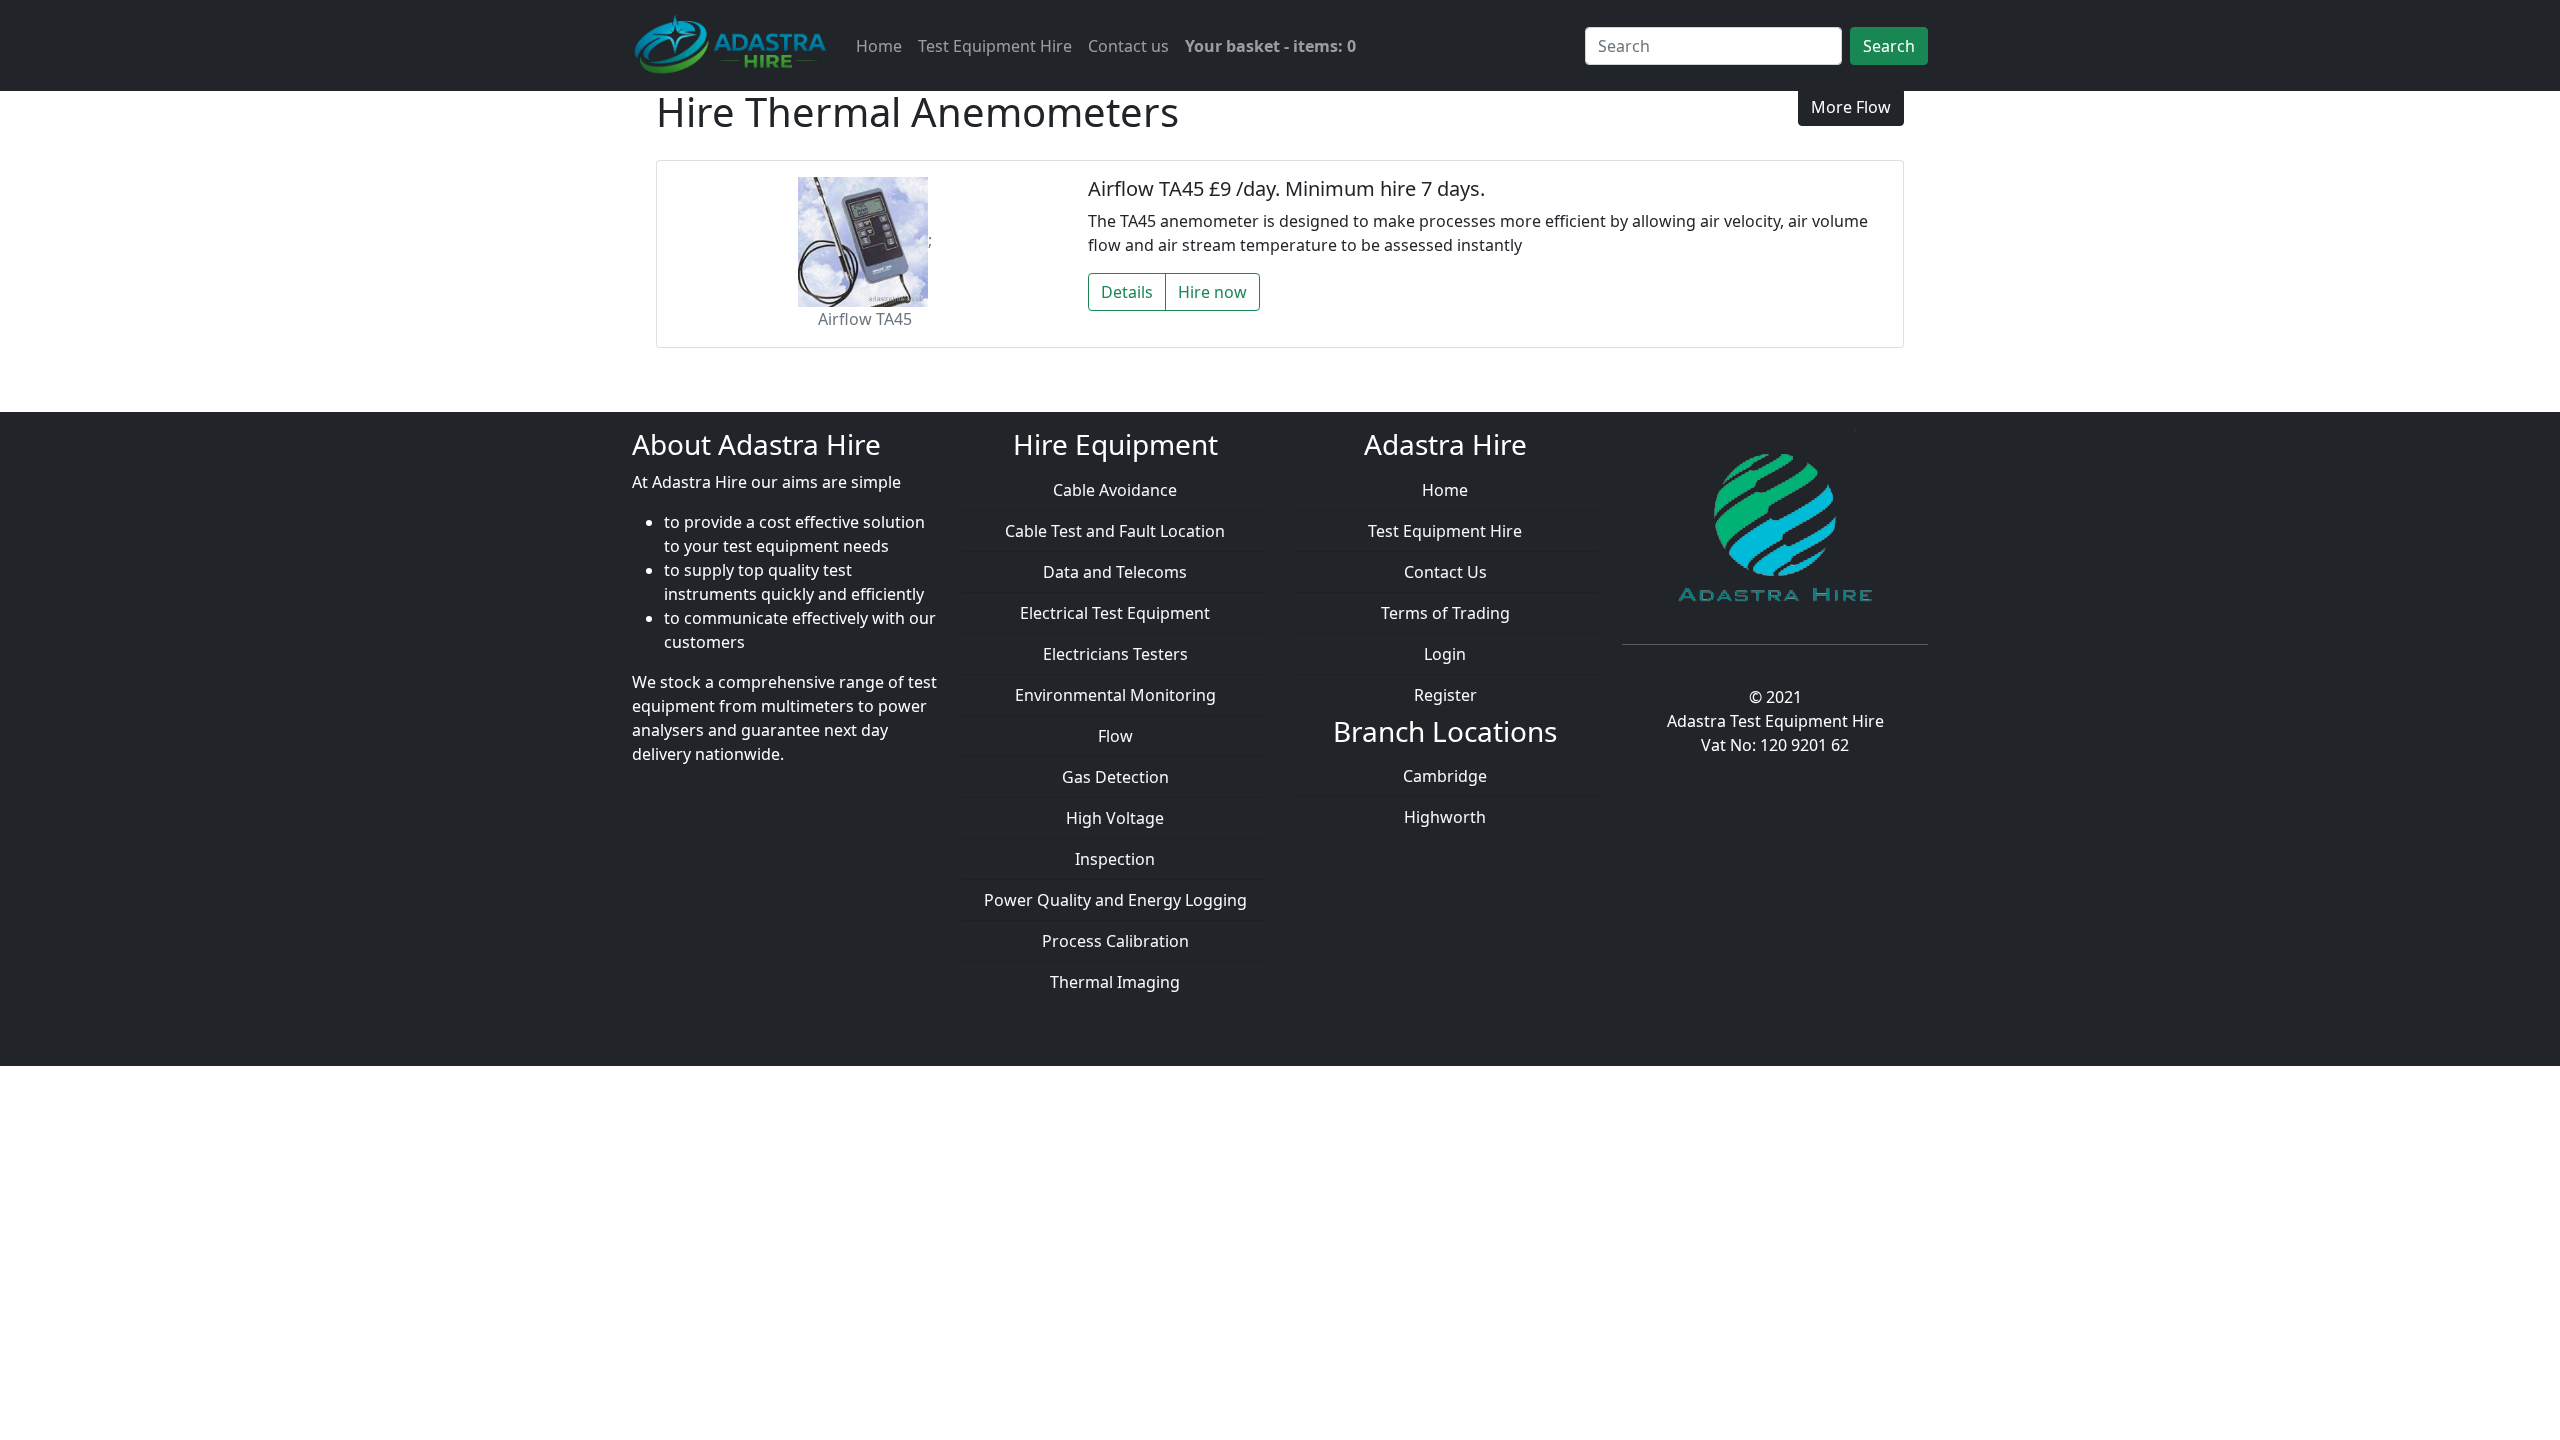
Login (1445, 654)
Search (1889, 46)
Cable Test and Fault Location (1115, 531)
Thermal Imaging (1115, 982)
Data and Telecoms (1115, 572)
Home (879, 46)
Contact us (1128, 46)
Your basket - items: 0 (1270, 46)
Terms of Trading (1445, 613)
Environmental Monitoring (1115, 695)
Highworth (1445, 817)
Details (1127, 292)
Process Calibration (1115, 941)
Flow (1115, 736)
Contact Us (1445, 572)
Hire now (1212, 292)
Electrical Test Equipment (1115, 613)
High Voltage (1115, 818)
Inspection (1115, 859)
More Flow (1851, 107)
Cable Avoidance (1115, 490)
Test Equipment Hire (995, 46)
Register (1445, 695)
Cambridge (1445, 776)
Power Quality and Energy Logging (1115, 900)
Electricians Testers (1115, 654)
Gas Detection (1115, 777)
